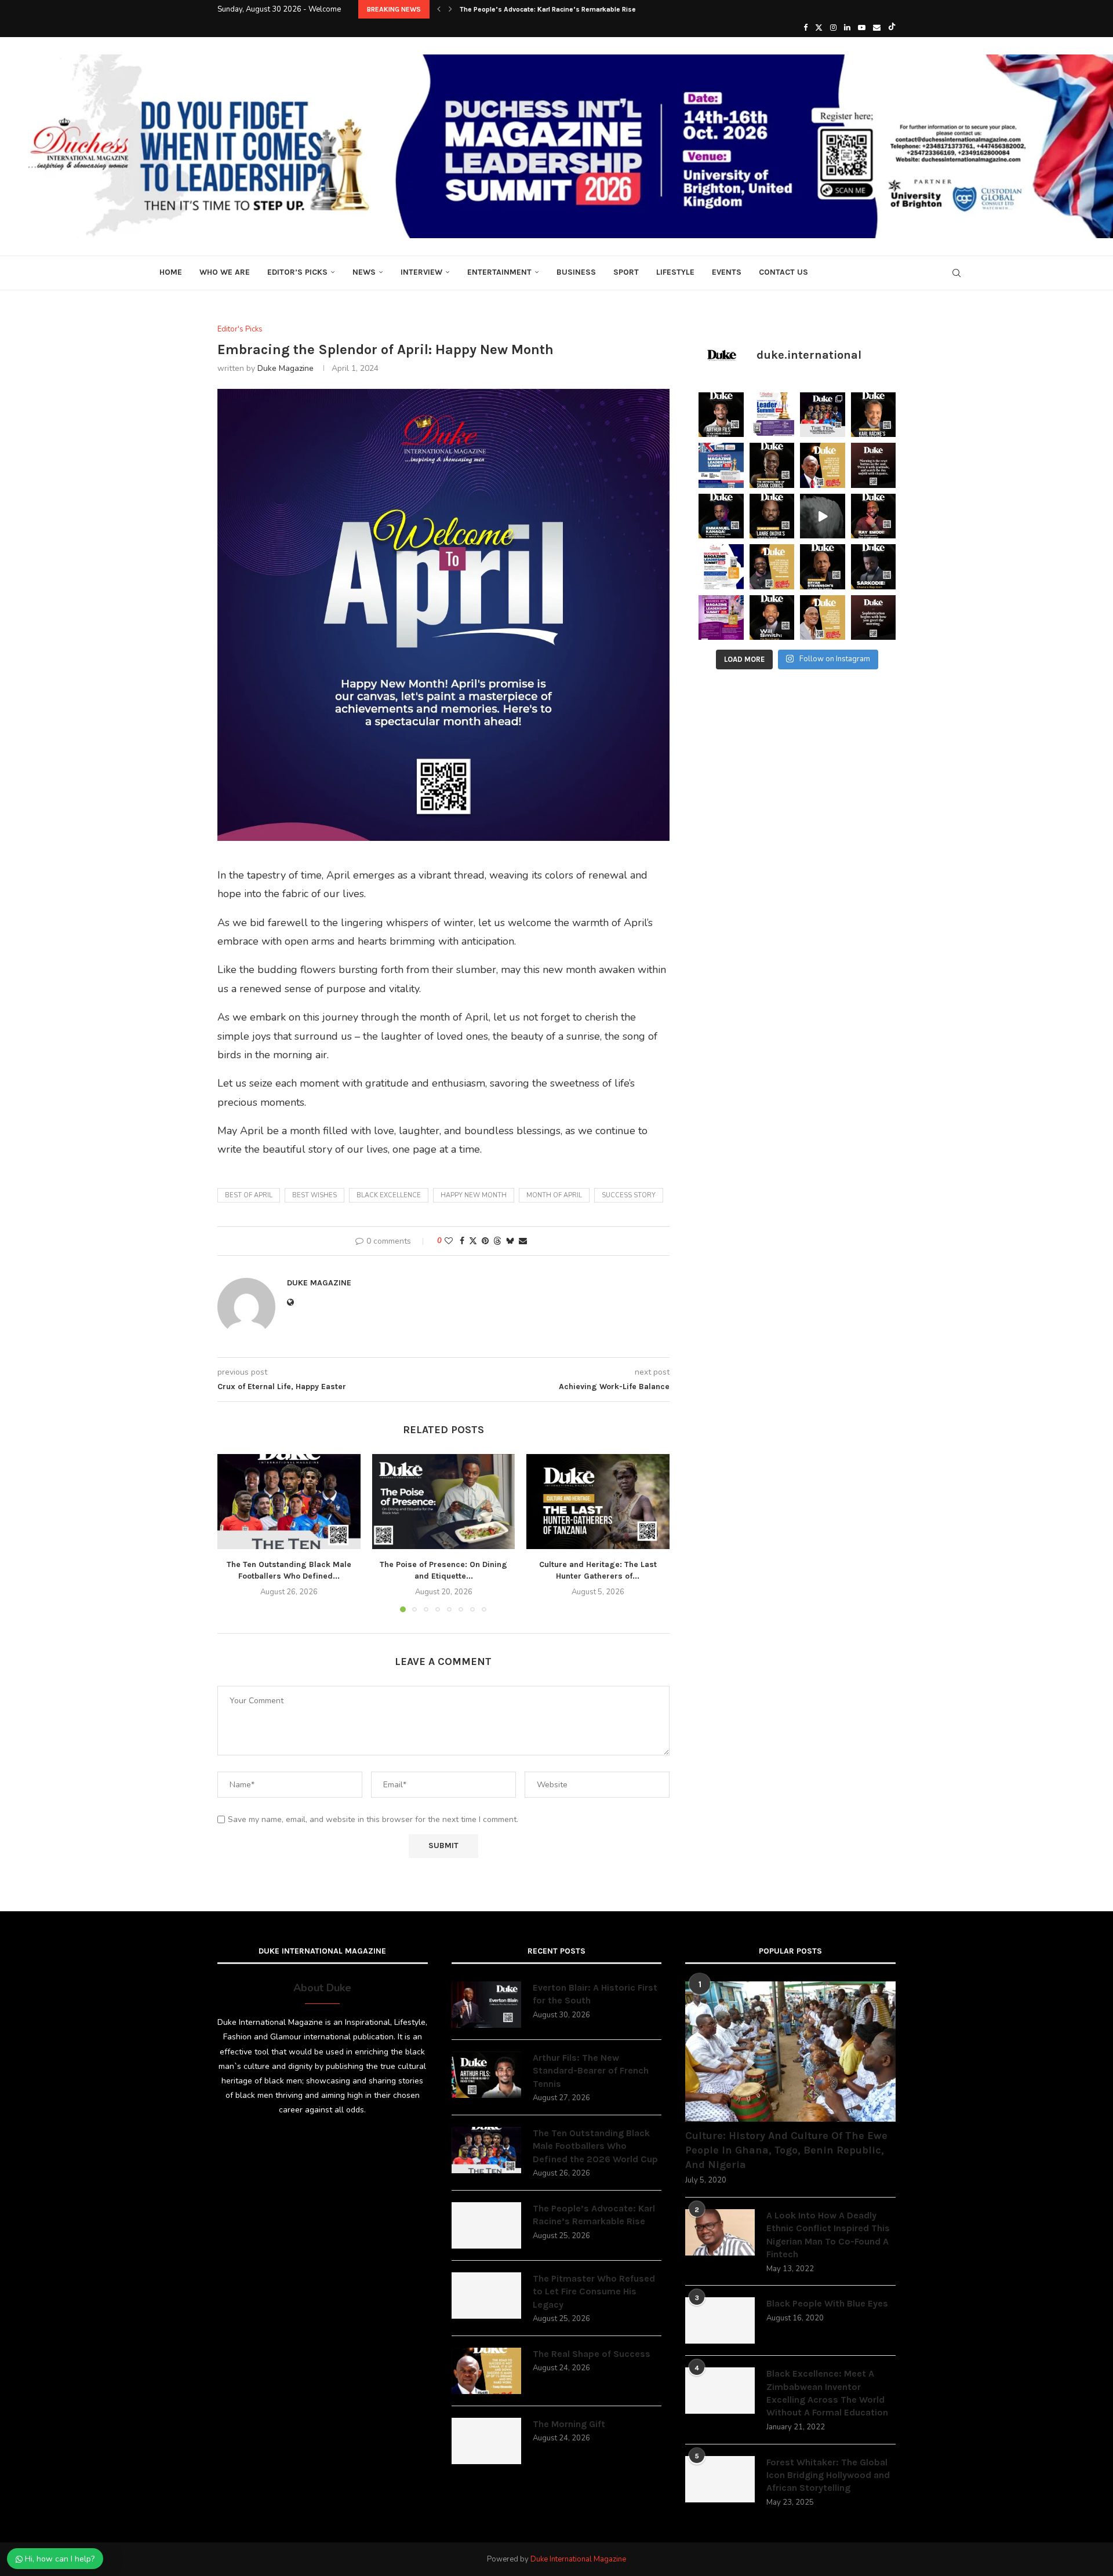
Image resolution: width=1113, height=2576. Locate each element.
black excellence (389, 1195)
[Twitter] (819, 28)
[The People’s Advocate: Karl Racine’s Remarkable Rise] (486, 2225)
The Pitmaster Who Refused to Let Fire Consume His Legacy (594, 2291)
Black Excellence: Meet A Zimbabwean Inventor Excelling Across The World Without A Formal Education (827, 2393)
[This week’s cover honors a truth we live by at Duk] (823, 465)
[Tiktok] (892, 28)
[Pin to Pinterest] (485, 1241)
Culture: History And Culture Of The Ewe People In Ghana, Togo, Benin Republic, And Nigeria (786, 2150)
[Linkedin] (847, 28)
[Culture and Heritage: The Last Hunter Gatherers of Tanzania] (598, 1502)
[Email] (877, 28)
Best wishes (314, 1195)
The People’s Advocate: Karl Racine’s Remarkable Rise (548, 9)
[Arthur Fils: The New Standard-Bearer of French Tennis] (486, 2075)
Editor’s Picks (297, 272)
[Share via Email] (523, 1241)
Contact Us (783, 272)
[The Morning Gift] (486, 2441)
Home (171, 272)
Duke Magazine (285, 368)
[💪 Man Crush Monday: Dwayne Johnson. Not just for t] (823, 618)
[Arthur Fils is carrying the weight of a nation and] (721, 415)
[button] (439, 9)
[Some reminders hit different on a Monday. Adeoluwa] (772, 567)
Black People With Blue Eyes (827, 2303)
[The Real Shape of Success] (486, 2371)
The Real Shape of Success (592, 2354)
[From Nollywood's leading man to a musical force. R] (874, 516)
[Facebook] (805, 28)
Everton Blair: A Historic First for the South (595, 1994)
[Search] (956, 273)
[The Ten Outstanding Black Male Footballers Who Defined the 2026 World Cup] (289, 1502)
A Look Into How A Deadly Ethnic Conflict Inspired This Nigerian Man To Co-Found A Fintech (828, 2235)
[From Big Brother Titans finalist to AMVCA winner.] (721, 516)
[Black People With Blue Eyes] (720, 2320)
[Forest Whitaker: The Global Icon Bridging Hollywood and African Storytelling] (720, 2479)
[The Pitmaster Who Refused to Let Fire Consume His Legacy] (486, 2296)
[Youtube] (862, 28)
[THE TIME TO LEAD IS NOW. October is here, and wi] (721, 618)
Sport (626, 272)
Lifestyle (675, 272)
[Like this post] (449, 1241)
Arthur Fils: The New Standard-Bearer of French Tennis (591, 2071)
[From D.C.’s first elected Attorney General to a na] (874, 415)
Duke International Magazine (578, 2559)
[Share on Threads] (497, 1241)
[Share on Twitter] (473, 1241)
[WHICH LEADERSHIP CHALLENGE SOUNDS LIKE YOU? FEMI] (772, 415)
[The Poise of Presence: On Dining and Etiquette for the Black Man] (444, 1502)
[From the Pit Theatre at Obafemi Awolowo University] (772, 465)
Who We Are (225, 272)
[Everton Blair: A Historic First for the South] (486, 2005)
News (364, 272)
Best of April (249, 1195)
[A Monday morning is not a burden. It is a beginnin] (874, 465)
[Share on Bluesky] (510, 1241)
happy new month (474, 1195)
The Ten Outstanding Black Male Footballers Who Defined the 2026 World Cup (595, 2146)
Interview (421, 272)
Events (727, 272)
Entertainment (499, 272)
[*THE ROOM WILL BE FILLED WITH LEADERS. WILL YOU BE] (721, 567)
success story (629, 1195)
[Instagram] (833, 28)
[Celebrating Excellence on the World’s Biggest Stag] (823, 415)
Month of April (554, 1195)
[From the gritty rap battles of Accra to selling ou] (874, 567)
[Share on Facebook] (462, 1241)
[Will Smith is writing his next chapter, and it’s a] (772, 618)
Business (576, 272)
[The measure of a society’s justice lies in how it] (823, 567)
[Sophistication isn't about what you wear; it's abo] (874, 618)
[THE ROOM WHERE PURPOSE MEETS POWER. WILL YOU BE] (721, 465)
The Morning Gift (569, 2424)
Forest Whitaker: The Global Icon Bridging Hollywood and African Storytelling (828, 2475)
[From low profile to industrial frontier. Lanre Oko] (772, 516)
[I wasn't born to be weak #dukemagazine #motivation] (823, 516)
